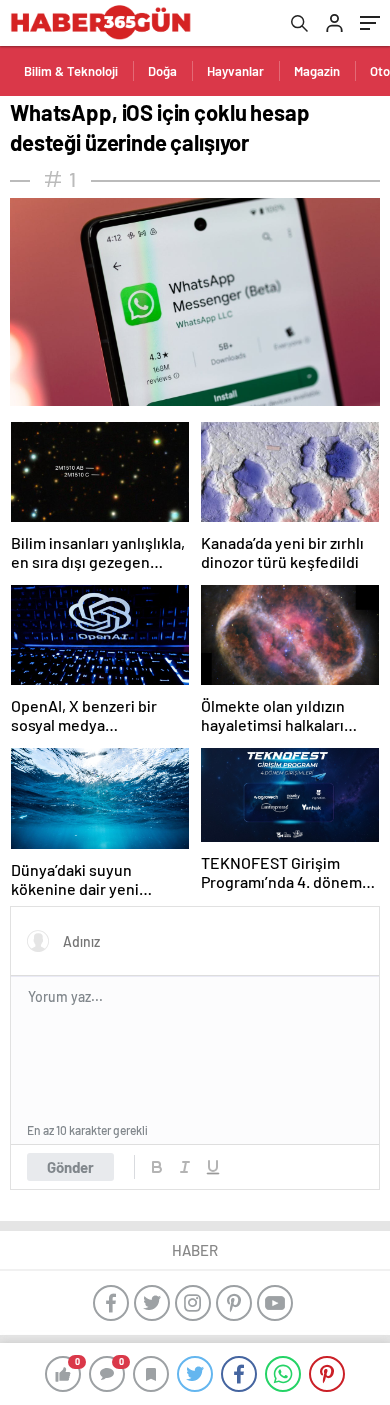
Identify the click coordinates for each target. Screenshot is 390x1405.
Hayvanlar (235, 71)
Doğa (162, 71)
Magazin (317, 71)
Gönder (70, 1167)
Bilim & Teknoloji (71, 71)
